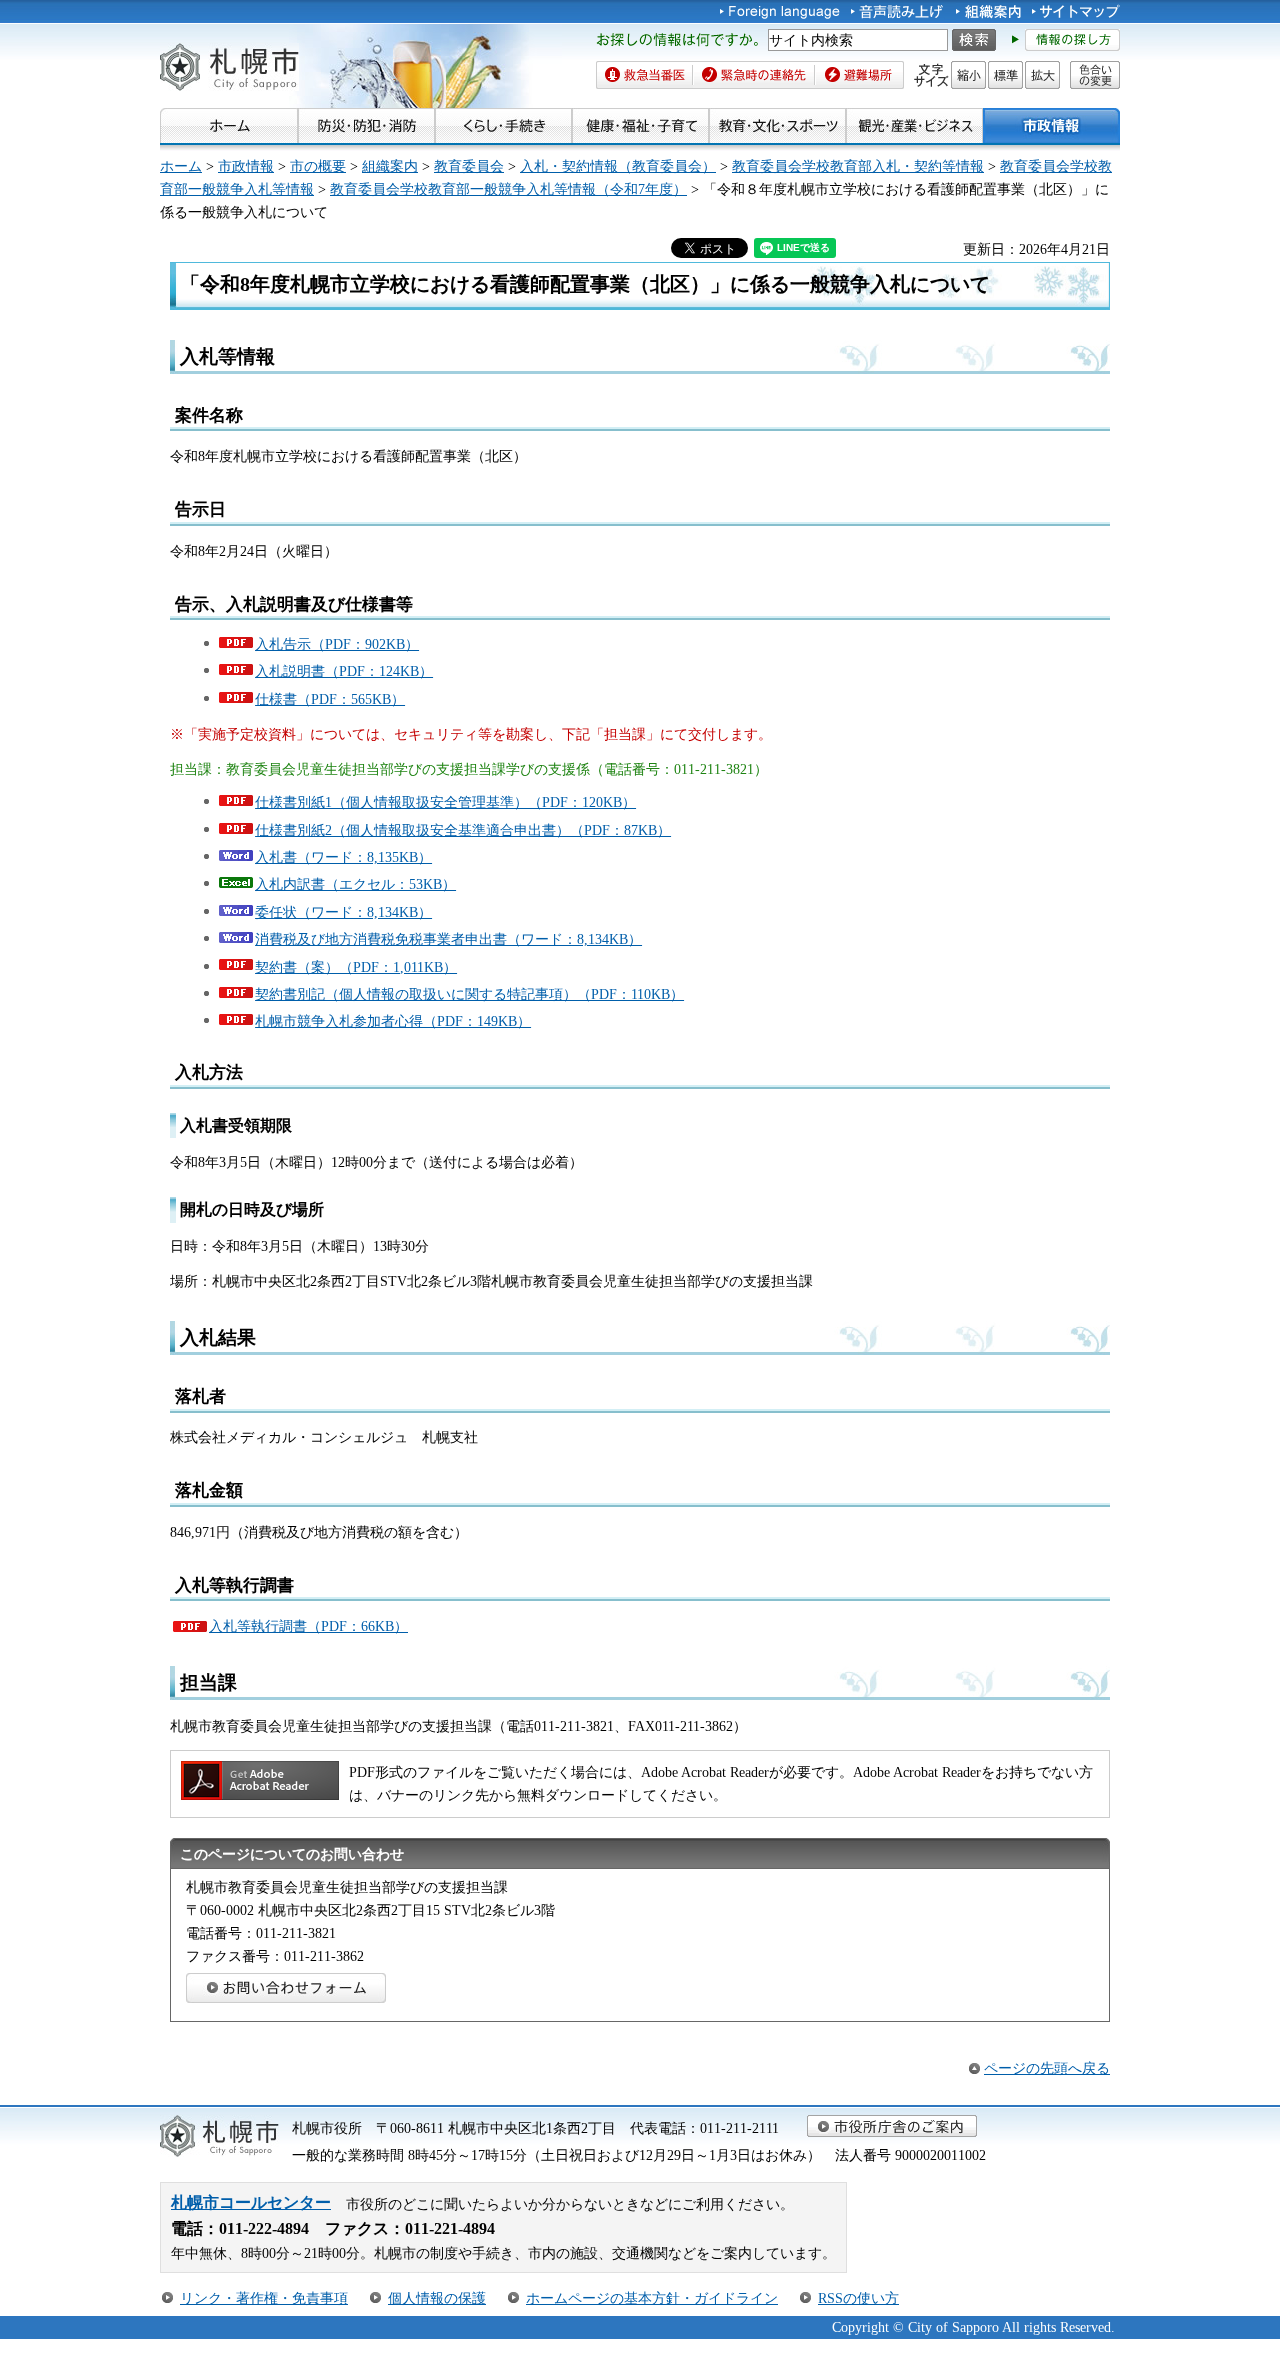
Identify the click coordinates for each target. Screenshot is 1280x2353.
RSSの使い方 (858, 2298)
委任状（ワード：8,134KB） (343, 912)
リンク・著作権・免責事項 (264, 2298)
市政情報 (246, 166)
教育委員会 (469, 166)
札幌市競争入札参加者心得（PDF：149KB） (393, 1021)
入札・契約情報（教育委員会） (618, 166)
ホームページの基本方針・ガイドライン (652, 2298)
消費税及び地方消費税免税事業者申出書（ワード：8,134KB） (448, 939)
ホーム (181, 166)
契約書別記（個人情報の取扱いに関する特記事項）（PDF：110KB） (469, 994)
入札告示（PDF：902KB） (337, 644)
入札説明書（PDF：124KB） (344, 671)
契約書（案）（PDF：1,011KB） (356, 967)
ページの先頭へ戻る (1047, 2068)
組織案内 (390, 166)
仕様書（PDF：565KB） (330, 699)
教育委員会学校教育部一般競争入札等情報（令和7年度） (508, 189)
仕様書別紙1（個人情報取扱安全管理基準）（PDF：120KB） (445, 802)
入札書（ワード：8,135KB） (343, 857)
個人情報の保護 (437, 2298)
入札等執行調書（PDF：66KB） (308, 1626)
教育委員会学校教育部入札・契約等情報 (858, 166)
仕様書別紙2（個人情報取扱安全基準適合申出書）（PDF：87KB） (463, 830)
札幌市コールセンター (251, 2202)
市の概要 (318, 166)
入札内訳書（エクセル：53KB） (355, 884)
